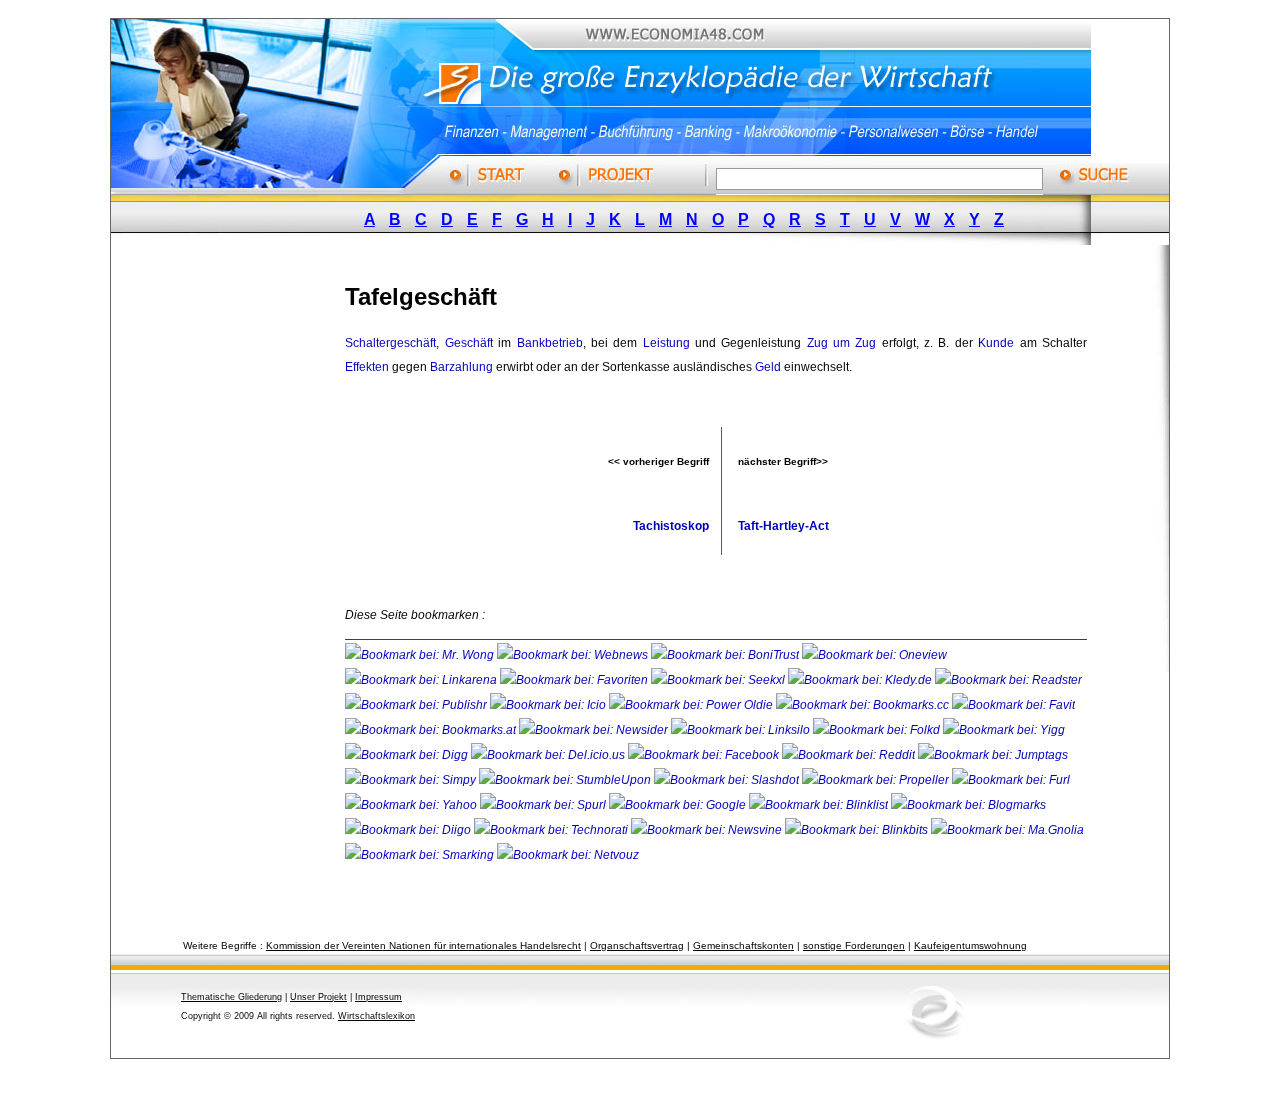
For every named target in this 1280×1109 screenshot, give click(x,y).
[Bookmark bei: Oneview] (874, 655)
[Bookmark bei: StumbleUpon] (566, 780)
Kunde (996, 343)
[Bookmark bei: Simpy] (412, 780)
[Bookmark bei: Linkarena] (422, 680)
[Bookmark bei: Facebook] (705, 755)
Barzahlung (461, 367)
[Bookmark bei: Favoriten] (575, 680)
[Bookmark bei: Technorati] (552, 830)
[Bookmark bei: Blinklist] (820, 805)
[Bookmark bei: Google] (679, 805)
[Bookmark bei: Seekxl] (719, 680)
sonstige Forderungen (854, 945)
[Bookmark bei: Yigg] (1004, 730)
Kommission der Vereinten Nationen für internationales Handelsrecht (423, 945)
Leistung (666, 343)
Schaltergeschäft (390, 343)
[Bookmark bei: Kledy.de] (861, 680)
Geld (768, 367)
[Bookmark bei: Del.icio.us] (549, 755)
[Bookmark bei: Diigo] (409, 830)
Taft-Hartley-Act (783, 526)
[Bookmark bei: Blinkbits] (858, 830)
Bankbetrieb (550, 343)
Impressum (378, 997)
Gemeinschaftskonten (743, 945)
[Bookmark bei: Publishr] (417, 705)
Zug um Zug (842, 343)
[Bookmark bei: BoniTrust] (726, 655)
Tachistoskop (671, 526)
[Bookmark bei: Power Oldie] (692, 705)
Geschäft (469, 343)
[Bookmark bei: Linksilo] (740, 730)
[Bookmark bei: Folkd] (878, 730)
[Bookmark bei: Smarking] (421, 855)
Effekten (367, 367)
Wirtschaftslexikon (376, 1016)
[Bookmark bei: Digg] (408, 755)
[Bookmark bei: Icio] (549, 705)
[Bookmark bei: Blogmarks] (968, 805)
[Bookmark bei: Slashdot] (728, 780)
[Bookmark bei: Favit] (1013, 705)
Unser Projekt (318, 997)
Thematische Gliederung (231, 997)
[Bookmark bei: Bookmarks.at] (432, 730)
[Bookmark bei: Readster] (1008, 680)
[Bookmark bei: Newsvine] (708, 830)
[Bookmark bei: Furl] (1011, 780)
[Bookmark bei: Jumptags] (993, 755)
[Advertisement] (245, 563)
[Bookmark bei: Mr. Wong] (421, 655)
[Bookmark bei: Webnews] (574, 655)
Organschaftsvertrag (637, 945)
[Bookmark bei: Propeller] (877, 780)
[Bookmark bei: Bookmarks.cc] (864, 705)
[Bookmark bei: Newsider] (595, 730)
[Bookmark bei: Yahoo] (412, 805)
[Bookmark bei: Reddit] (850, 755)
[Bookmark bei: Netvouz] (568, 855)
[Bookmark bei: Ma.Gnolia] (1007, 830)
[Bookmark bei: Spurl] (544, 805)
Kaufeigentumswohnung (970, 945)
